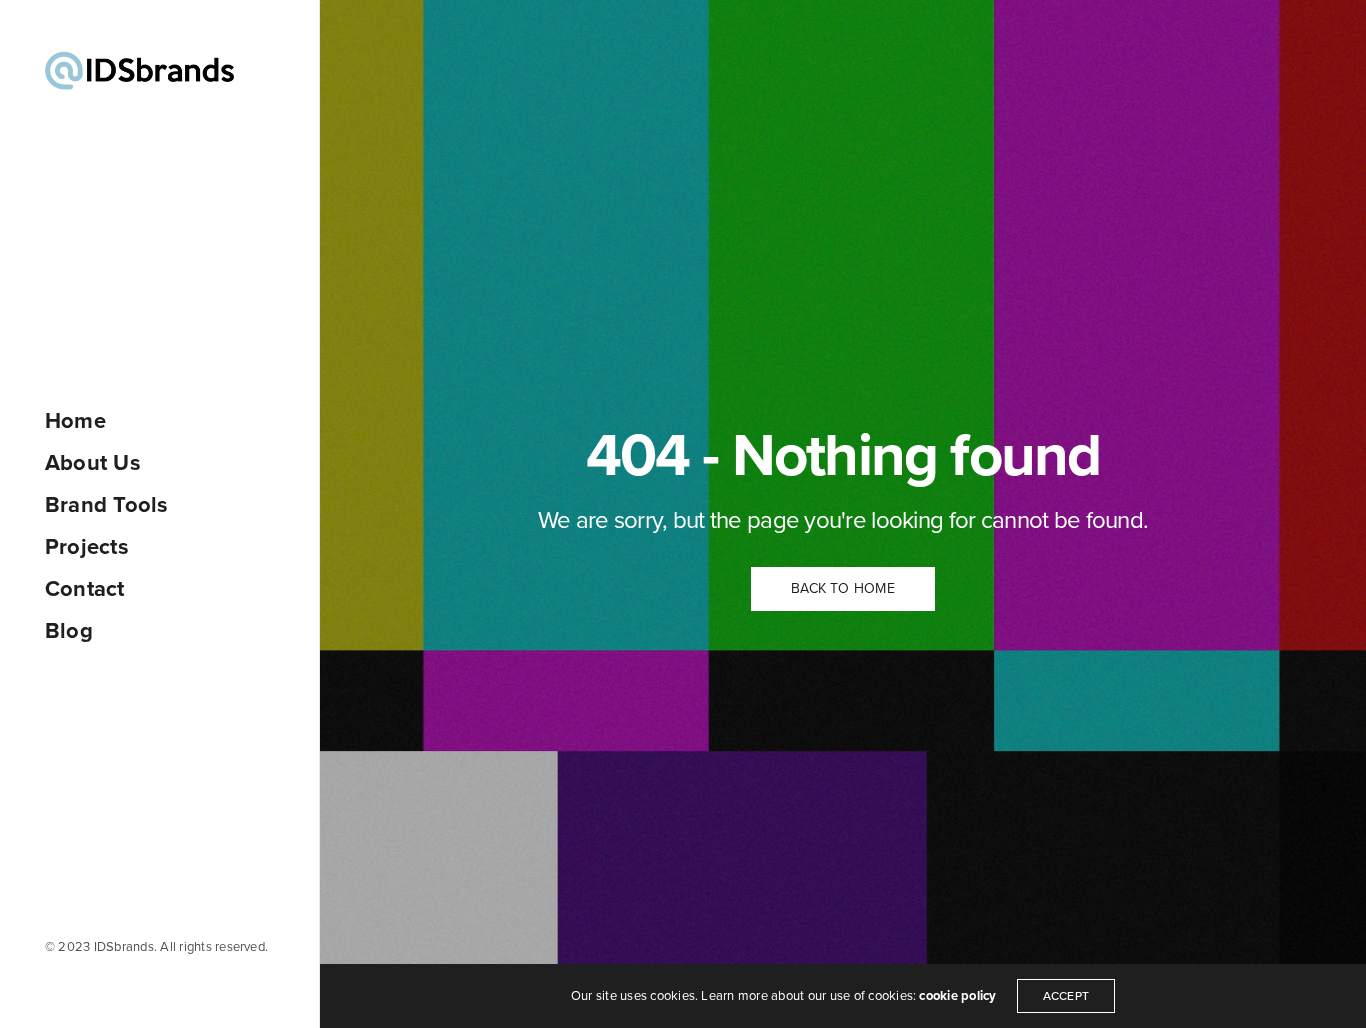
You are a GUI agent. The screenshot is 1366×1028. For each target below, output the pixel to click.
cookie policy (957, 996)
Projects (87, 547)
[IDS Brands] (139, 70)
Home (75, 421)
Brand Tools (107, 505)
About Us (93, 463)
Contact (85, 589)
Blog (69, 631)
